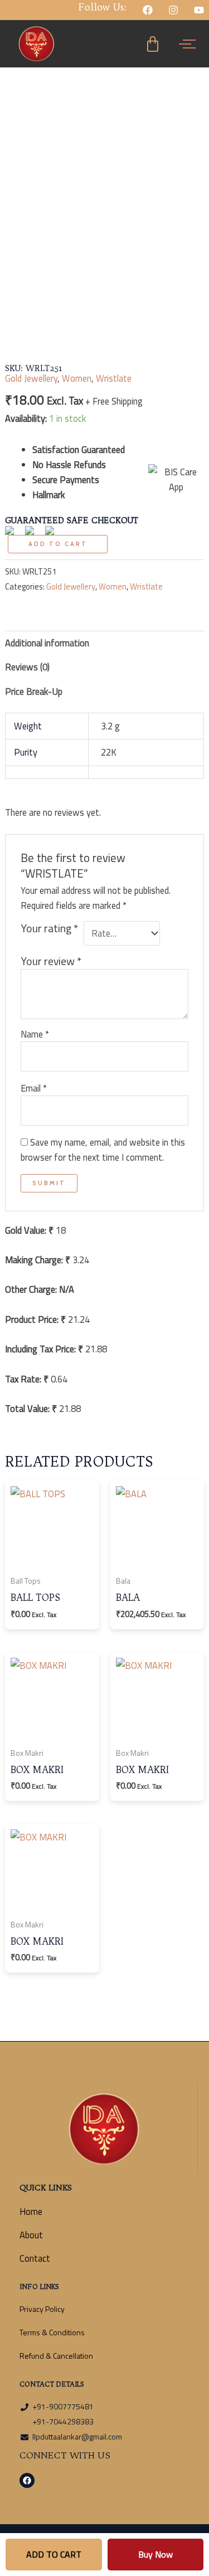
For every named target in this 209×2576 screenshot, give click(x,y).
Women (77, 378)
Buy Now (155, 2554)
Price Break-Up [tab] (34, 691)
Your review (51, 961)
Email (34, 1088)
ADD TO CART (54, 2554)
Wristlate (114, 378)
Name (35, 1034)
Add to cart (58, 544)
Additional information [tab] (47, 643)
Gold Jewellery (31, 378)
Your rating (49, 929)
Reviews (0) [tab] (27, 667)
